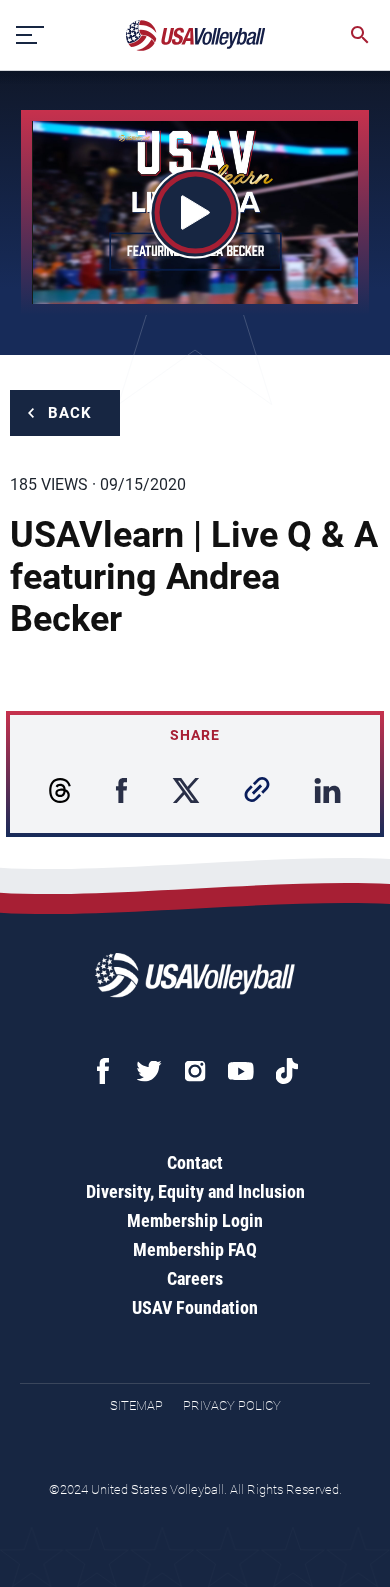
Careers (195, 1278)
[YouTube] (241, 1071)
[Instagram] (195, 1071)
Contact (195, 1162)
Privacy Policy (232, 1405)
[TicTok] (287, 1071)
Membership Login (195, 1220)
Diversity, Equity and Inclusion (195, 1191)
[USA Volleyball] (196, 35)
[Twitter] (149, 1071)
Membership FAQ (195, 1249)
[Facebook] (103, 1071)
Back (70, 413)
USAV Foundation (195, 1307)
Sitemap (136, 1405)
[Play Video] (195, 212)
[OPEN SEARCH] (360, 35)
